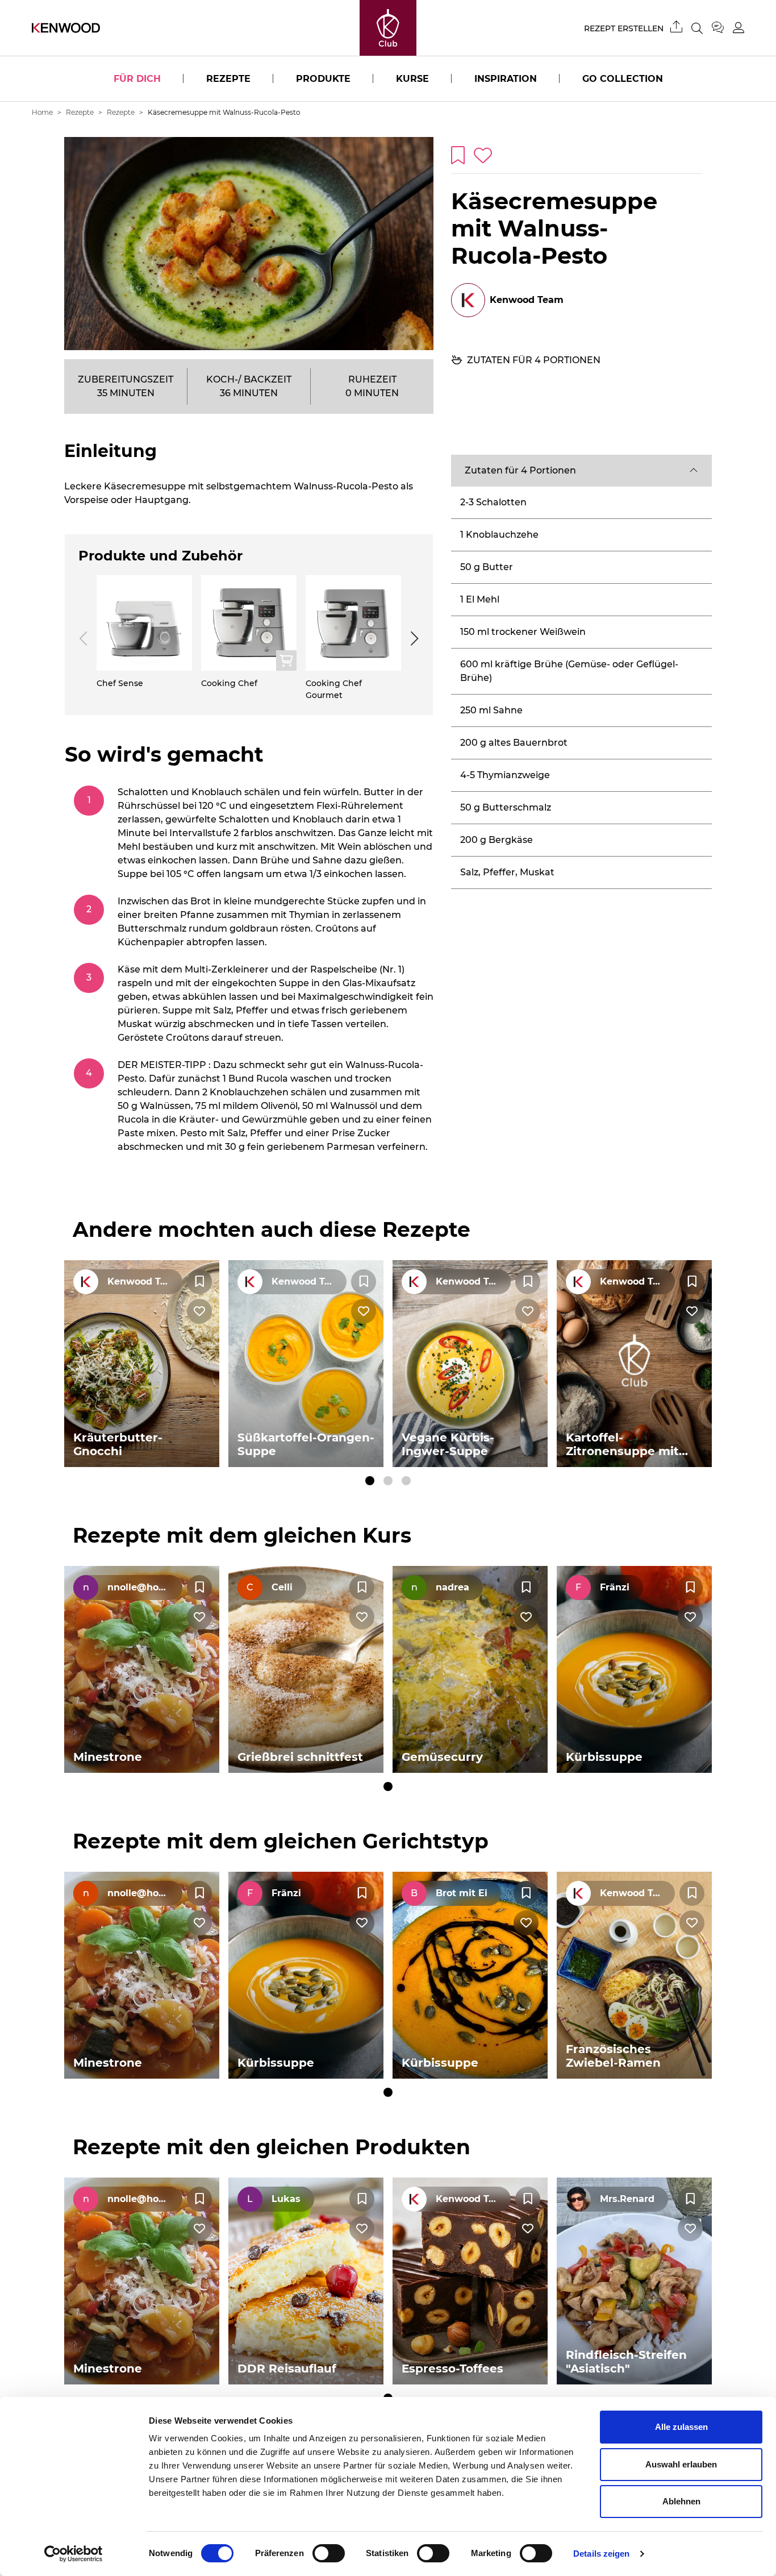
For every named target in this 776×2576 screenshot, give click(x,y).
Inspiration (506, 79)
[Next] (412, 638)
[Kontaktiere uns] (722, 28)
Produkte (323, 79)
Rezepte (228, 79)
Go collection (623, 79)
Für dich (137, 79)
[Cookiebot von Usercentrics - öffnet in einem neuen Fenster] (74, 2554)
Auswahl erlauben (681, 2464)
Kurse (412, 79)
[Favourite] (199, 1282)
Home (42, 112)
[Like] (199, 1311)
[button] (581, 471)
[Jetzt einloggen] (739, 28)
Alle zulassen (681, 2427)
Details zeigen (601, 2554)
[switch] (329, 2553)
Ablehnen (681, 2501)
